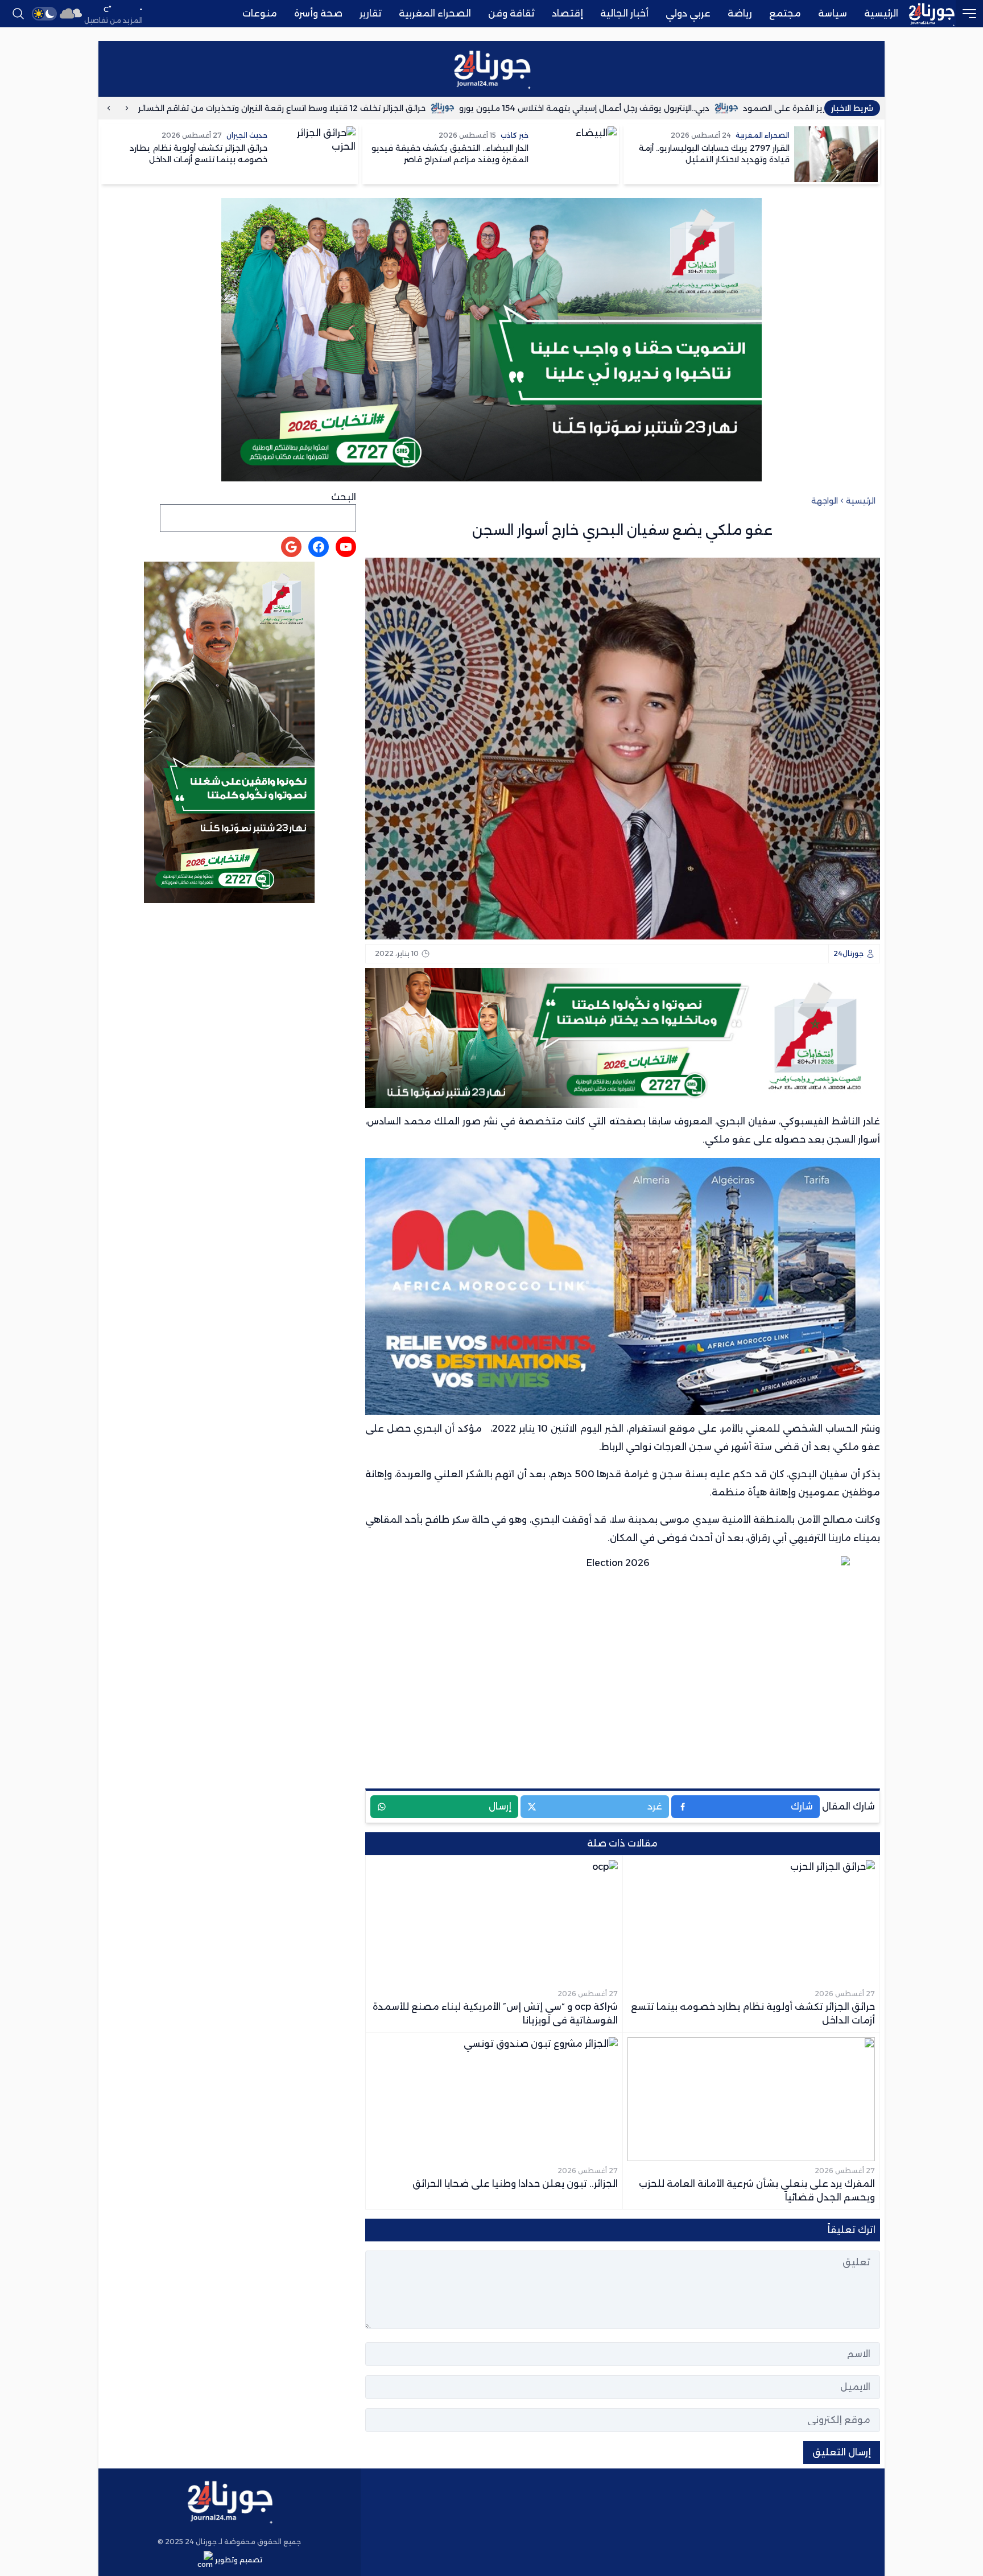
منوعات (260, 13)
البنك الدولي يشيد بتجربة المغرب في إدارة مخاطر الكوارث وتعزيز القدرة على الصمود (438, 108)
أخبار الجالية (624, 13)
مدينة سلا (633, 1520)
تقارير (371, 13)
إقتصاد (567, 13)
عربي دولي (688, 13)
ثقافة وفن (511, 13)
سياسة (833, 13)
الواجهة (825, 501)
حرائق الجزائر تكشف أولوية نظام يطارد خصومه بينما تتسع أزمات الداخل (753, 108)
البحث (344, 497)
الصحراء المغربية (435, 13)
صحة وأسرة (318, 13)
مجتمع (785, 13)
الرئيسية (881, 13)
